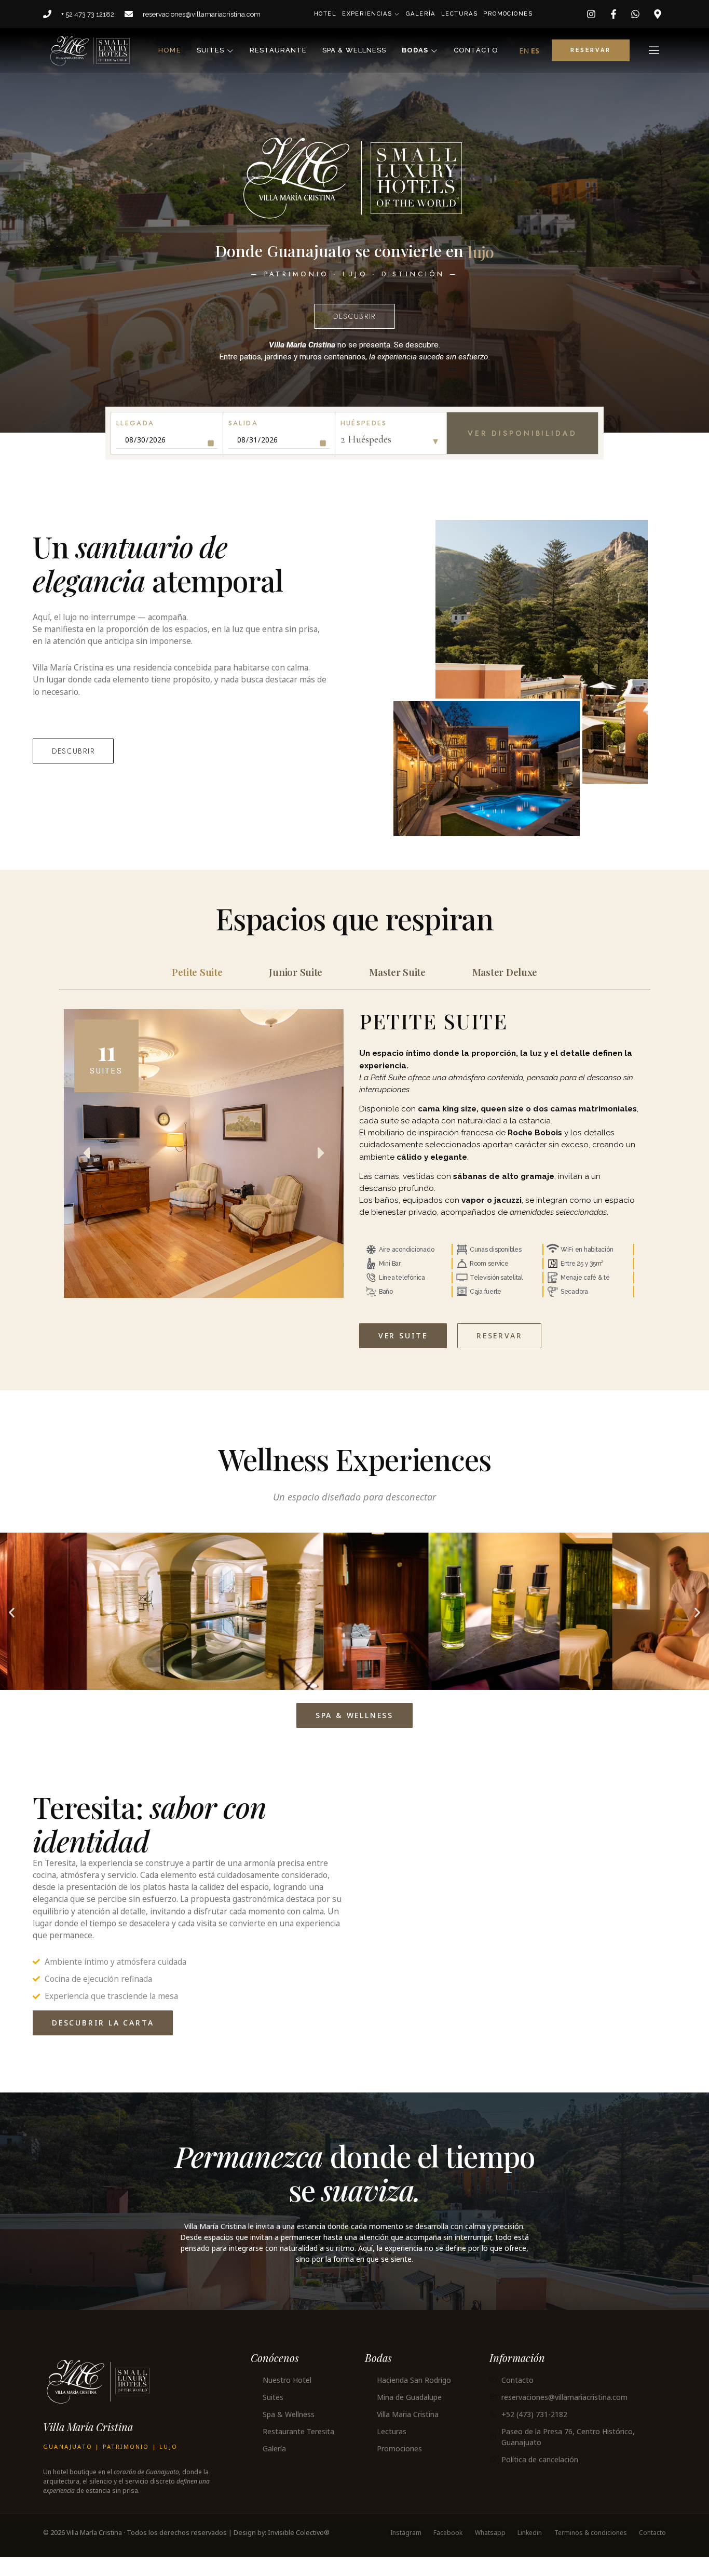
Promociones (507, 14)
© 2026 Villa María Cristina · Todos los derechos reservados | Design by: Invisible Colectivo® (186, 2552)
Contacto (476, 50)
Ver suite (403, 1355)
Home (169, 50)
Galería (420, 14)
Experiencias (367, 14)
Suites (210, 50)
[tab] (197, 991)
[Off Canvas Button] (654, 50)
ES (535, 51)
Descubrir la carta (103, 2042)
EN (524, 51)
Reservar (499, 1355)
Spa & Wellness (354, 50)
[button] (12, 1632)
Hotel (324, 14)
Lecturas (458, 14)
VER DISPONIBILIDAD (522, 452)
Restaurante (278, 50)
